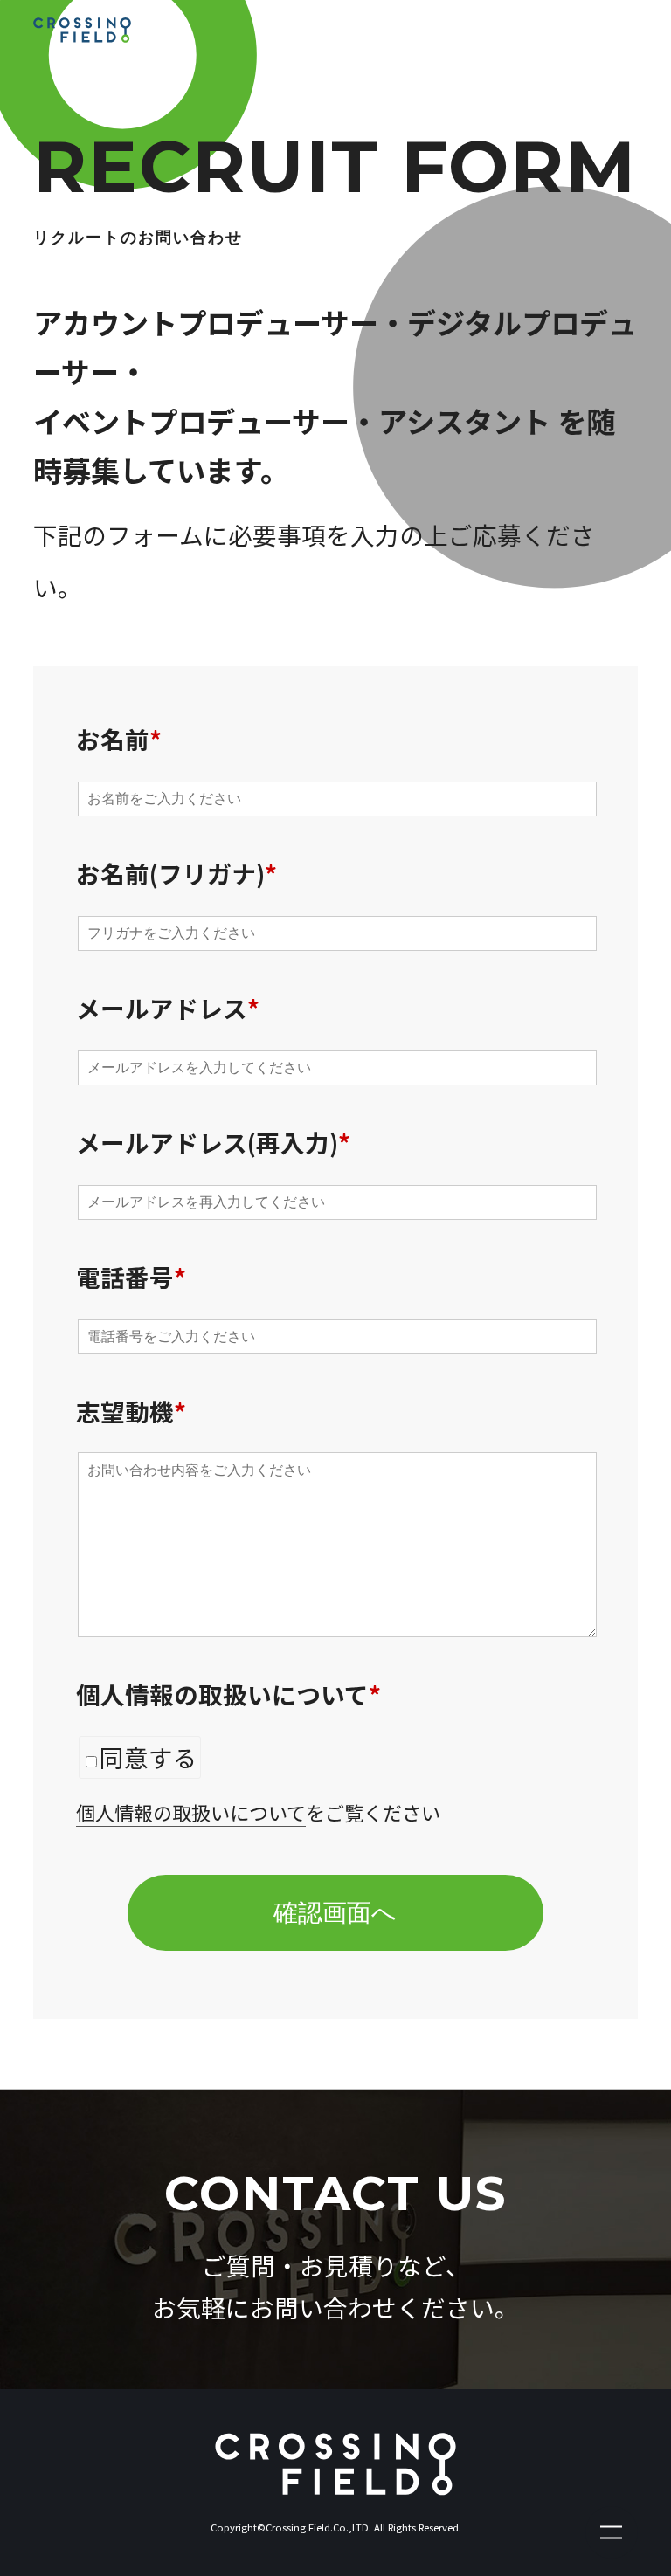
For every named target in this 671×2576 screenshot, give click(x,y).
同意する (149, 1757)
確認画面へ (335, 1913)
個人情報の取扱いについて (191, 1812)
